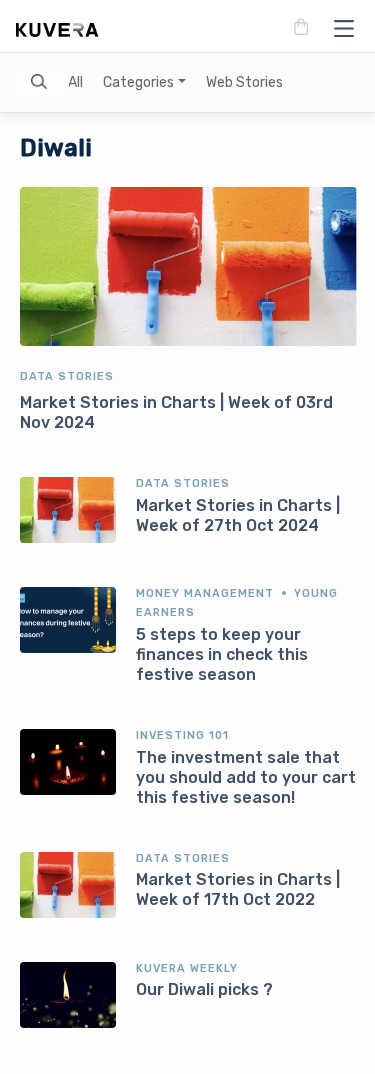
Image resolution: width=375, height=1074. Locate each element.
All (75, 82)
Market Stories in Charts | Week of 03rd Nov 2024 (176, 412)
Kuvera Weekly (187, 968)
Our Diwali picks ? (204, 989)
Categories (138, 82)
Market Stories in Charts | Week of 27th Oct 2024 (238, 515)
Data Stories (67, 376)
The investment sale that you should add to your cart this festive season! (246, 777)
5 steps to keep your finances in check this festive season (222, 654)
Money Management (205, 593)
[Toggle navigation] (338, 28)
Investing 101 (182, 735)
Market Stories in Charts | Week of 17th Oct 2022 (238, 889)
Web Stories (244, 82)
